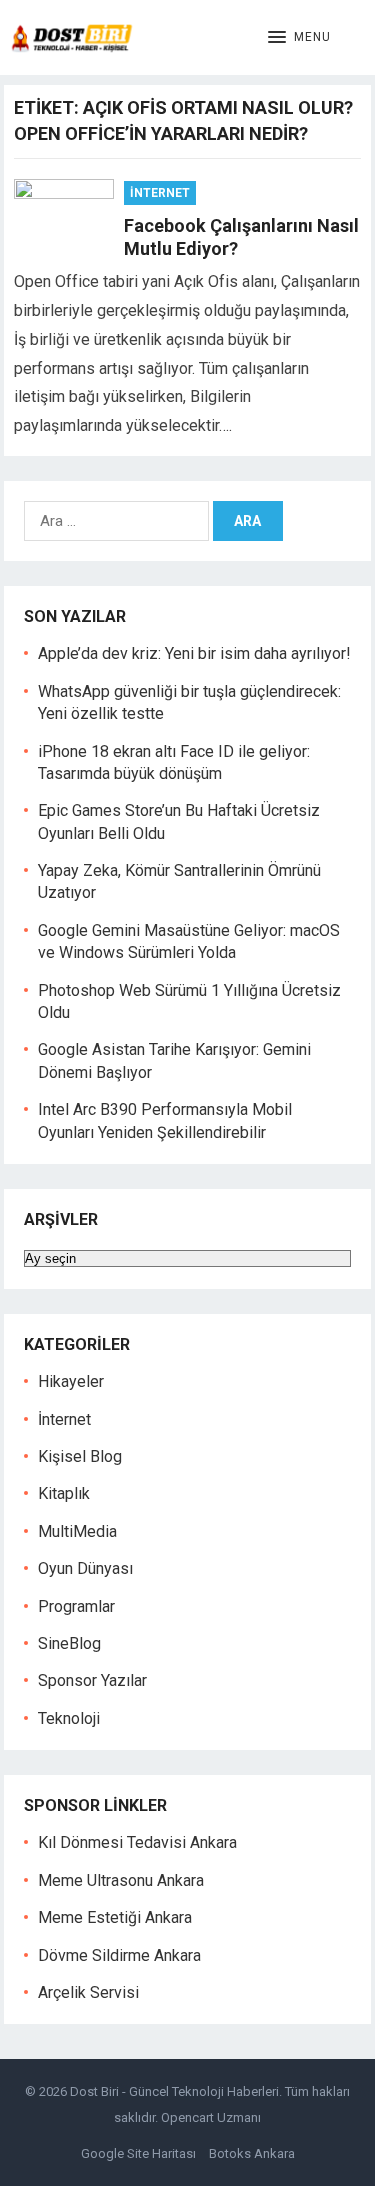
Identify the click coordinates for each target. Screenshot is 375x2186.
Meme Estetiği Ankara (115, 1917)
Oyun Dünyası (85, 1568)
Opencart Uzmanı (211, 2117)
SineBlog (69, 1643)
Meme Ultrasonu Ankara (121, 1880)
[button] (299, 38)
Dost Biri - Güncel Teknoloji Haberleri (174, 2091)
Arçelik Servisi (88, 1992)
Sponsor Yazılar (92, 1680)
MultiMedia (77, 1531)
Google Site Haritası (138, 2153)
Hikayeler (71, 1381)
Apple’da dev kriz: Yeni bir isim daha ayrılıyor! (194, 653)
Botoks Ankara (252, 2153)
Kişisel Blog (80, 1456)
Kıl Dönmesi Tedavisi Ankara (137, 1842)
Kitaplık (64, 1493)
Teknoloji (69, 1718)
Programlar (76, 1606)
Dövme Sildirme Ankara (119, 1955)
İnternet (160, 193)
